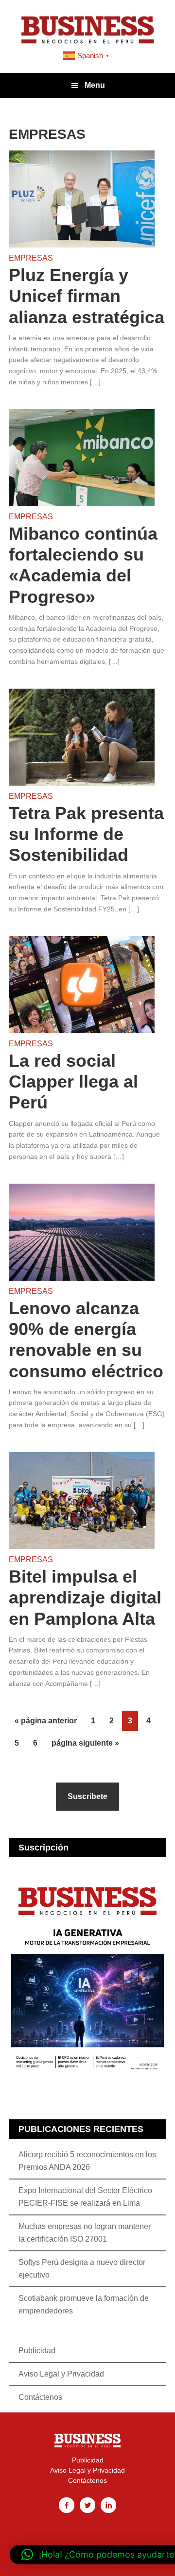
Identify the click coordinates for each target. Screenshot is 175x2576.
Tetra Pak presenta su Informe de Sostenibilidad (86, 834)
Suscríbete (87, 1796)
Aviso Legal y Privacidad (61, 2374)
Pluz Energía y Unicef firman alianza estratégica (87, 296)
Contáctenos (40, 2397)
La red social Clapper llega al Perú (73, 1082)
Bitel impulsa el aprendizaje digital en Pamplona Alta (85, 1597)
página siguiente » (85, 1740)
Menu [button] (95, 85)
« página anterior (46, 1718)
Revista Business (87, 29)
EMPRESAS (31, 258)
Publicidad (37, 2351)
